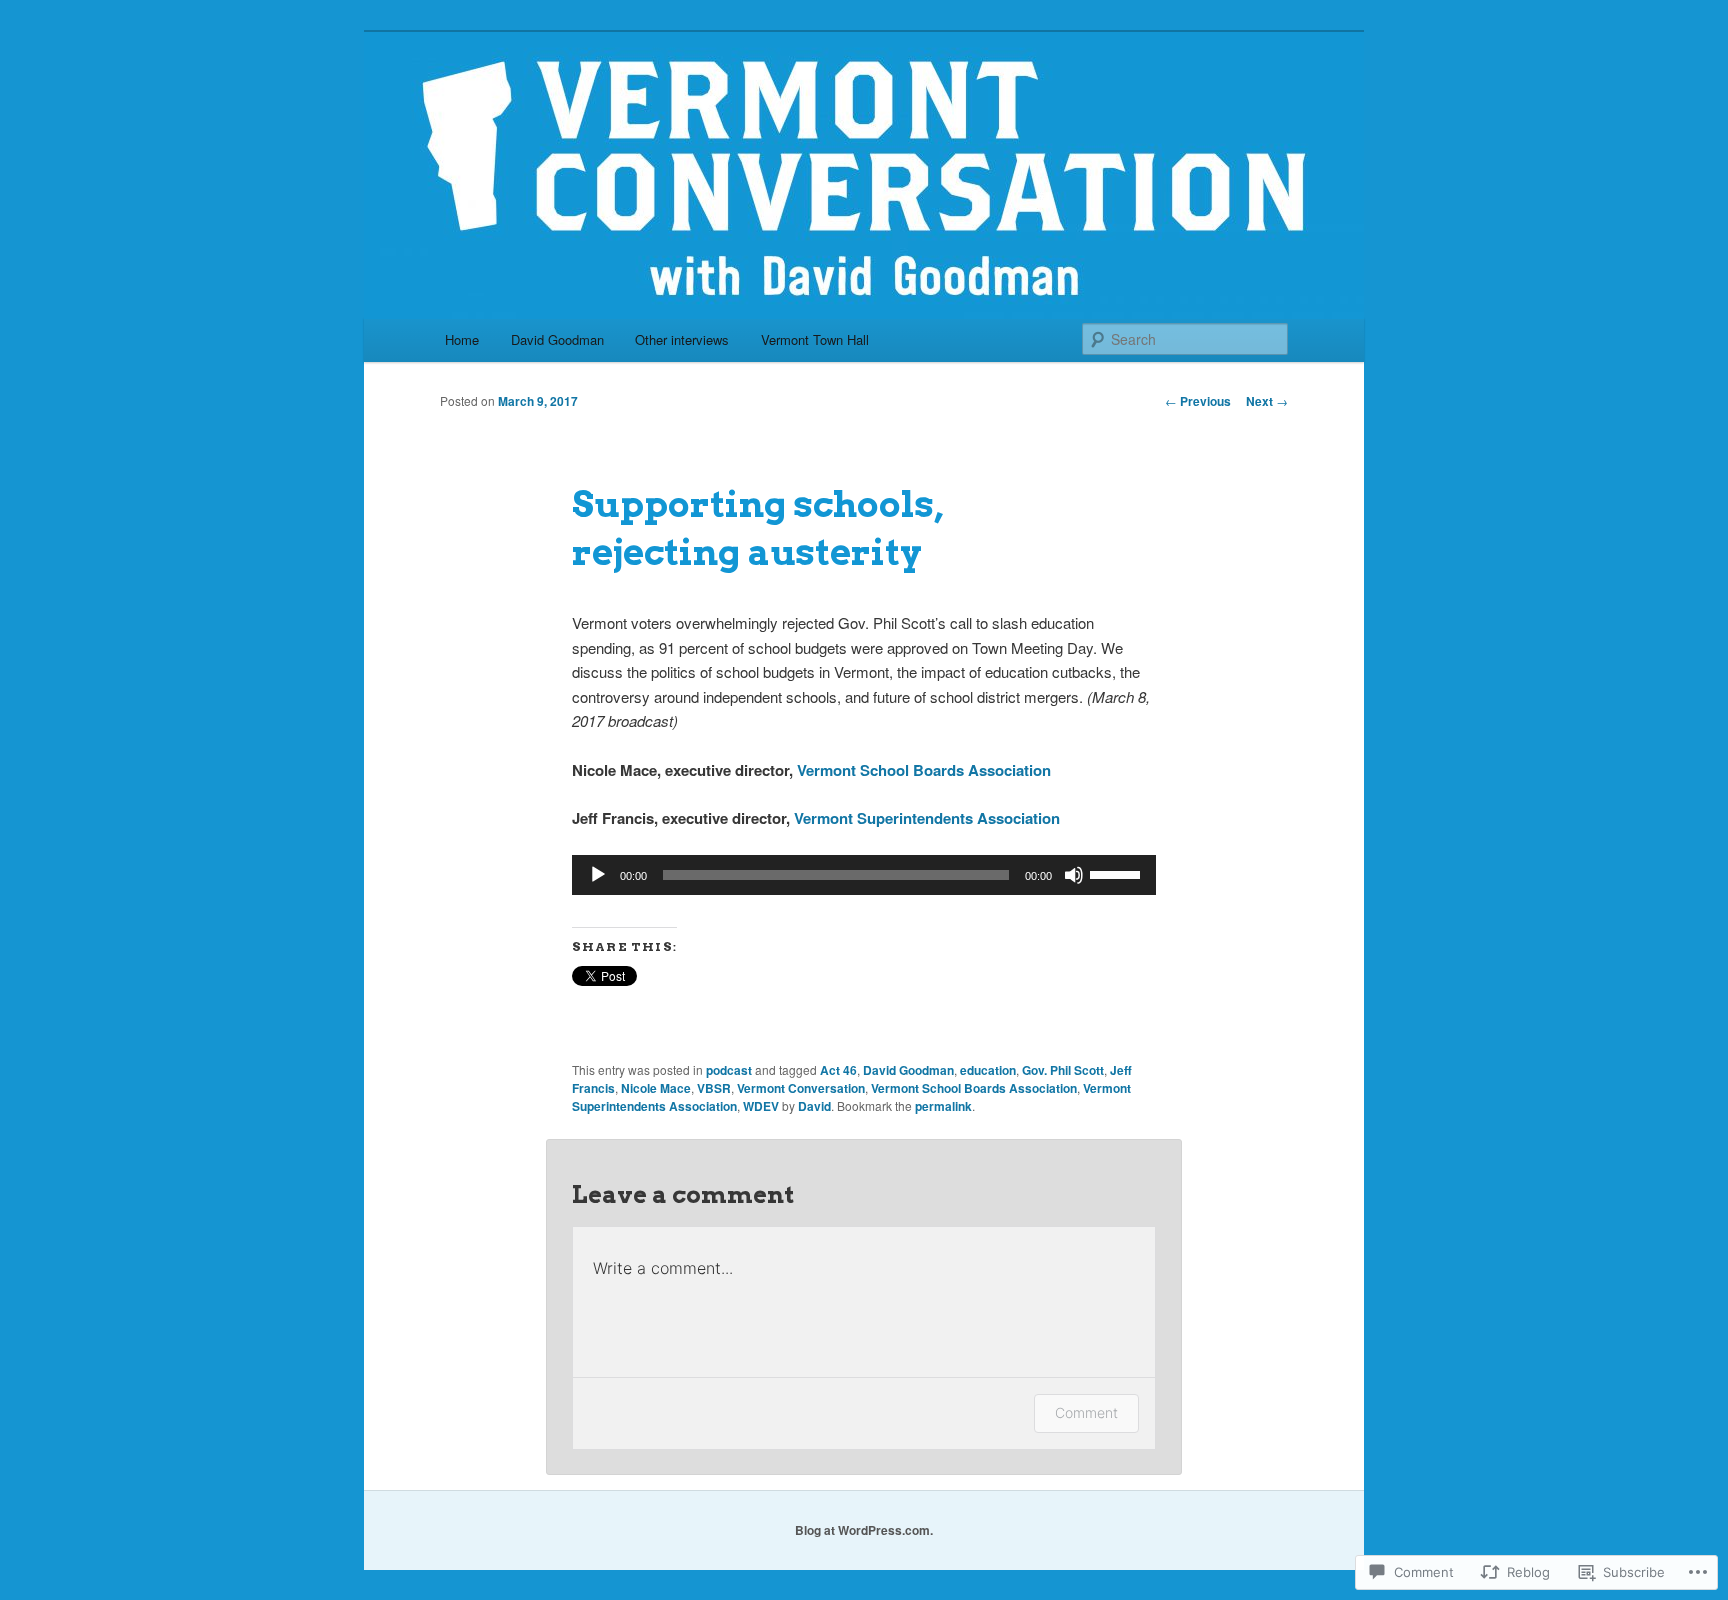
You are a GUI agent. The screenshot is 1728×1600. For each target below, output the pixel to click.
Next (1267, 401)
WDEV (761, 1106)
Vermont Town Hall (815, 339)
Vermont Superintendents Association (927, 818)
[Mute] (1074, 875)
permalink (943, 1106)
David (814, 1106)
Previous (1198, 401)
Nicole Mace (656, 1088)
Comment (1086, 1412)
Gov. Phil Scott (1063, 1070)
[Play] (598, 875)
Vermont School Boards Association (924, 770)
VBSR (714, 1088)
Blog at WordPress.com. (864, 1530)
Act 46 (838, 1070)
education (988, 1070)
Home (462, 339)
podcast (729, 1070)
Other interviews (682, 339)
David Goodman (557, 339)
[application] (864, 875)
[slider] (1118, 873)
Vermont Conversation (801, 1088)
